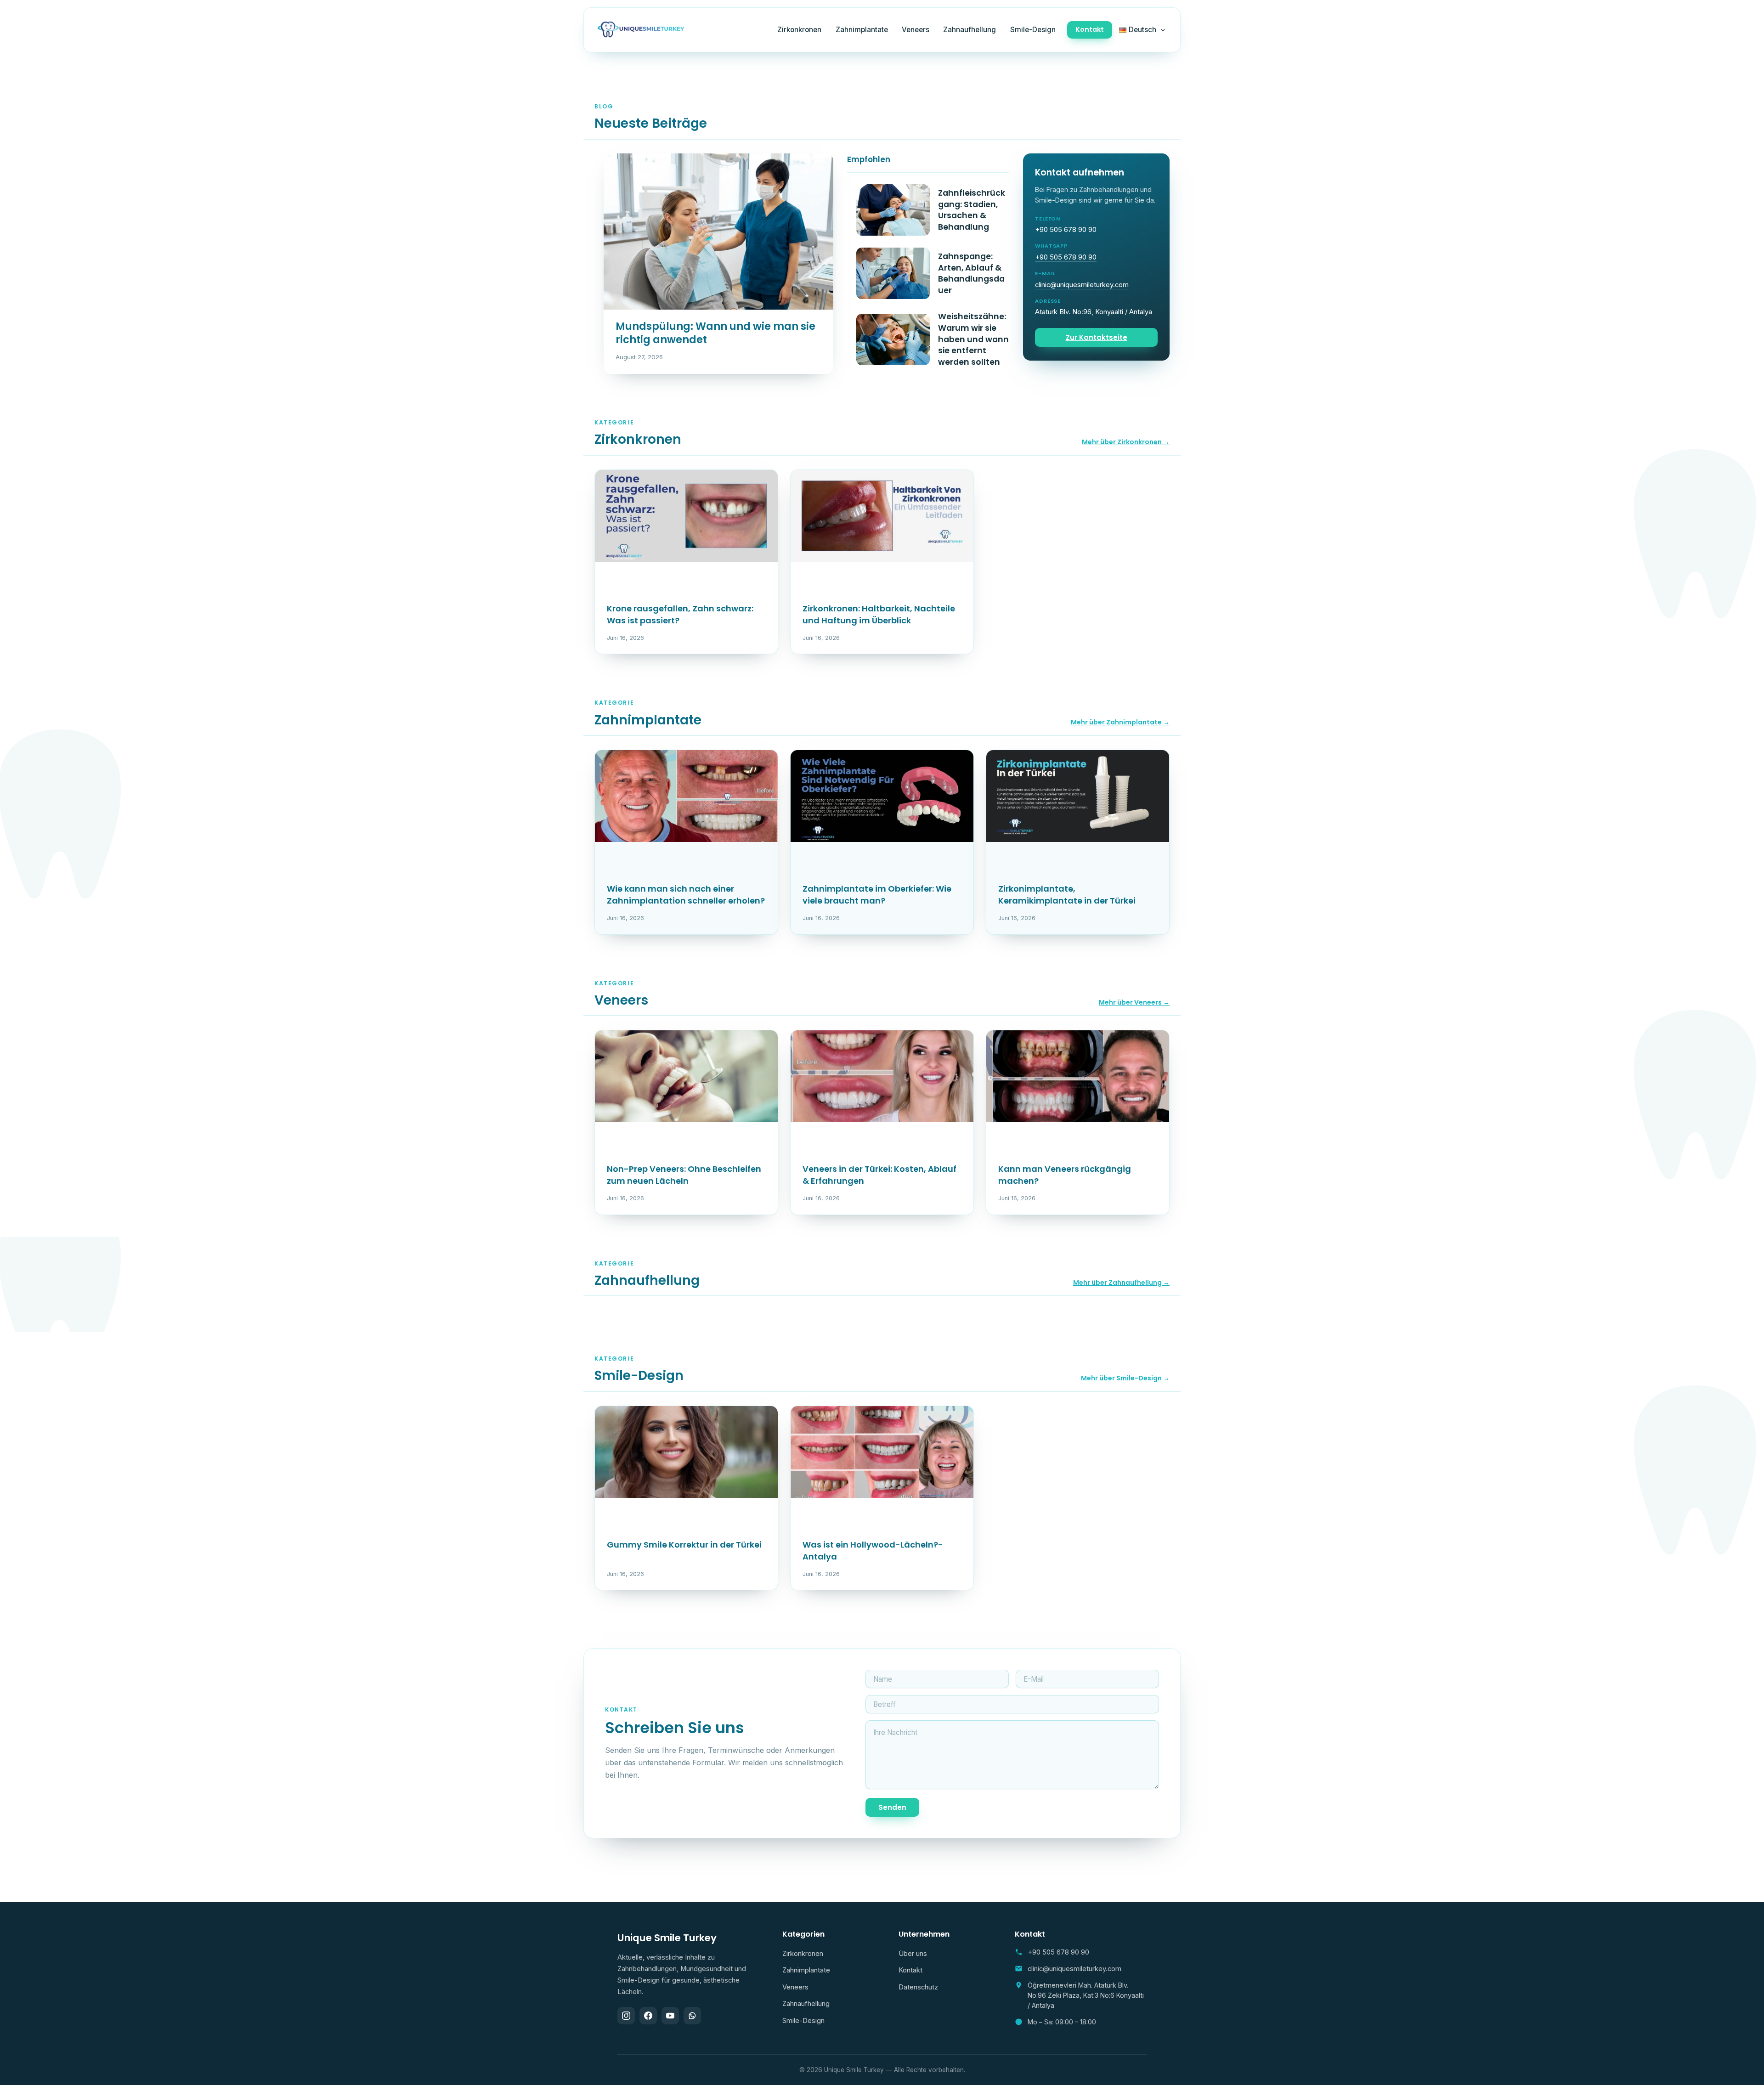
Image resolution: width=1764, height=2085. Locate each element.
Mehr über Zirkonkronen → (1126, 442)
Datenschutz (918, 1987)
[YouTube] (670, 2016)
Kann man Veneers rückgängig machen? (1065, 1175)
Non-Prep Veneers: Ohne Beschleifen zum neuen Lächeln (684, 1175)
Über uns (913, 1954)
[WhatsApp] (692, 2016)
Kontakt (1090, 29)
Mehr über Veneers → (1134, 1002)
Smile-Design (1033, 30)
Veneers (916, 30)
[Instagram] (626, 2016)
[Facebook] (648, 2016)
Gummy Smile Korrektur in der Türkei (684, 1545)
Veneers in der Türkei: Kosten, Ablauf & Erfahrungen (879, 1175)
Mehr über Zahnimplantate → (1120, 722)
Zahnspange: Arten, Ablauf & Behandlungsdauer (971, 273)
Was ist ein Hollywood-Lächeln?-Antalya (873, 1551)
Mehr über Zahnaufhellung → (1121, 1283)
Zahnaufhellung (970, 30)
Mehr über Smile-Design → (1125, 1378)
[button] (1161, 30)
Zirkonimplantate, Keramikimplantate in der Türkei (1067, 895)
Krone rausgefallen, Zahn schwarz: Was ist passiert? (680, 614)
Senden (892, 1807)
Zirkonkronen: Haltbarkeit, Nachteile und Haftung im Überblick (879, 614)
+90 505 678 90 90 (1066, 230)
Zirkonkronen (799, 30)
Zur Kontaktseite (1097, 337)
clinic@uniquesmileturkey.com (1082, 285)
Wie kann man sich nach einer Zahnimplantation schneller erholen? (686, 895)
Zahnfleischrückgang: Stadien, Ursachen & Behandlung (972, 210)
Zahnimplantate (862, 30)
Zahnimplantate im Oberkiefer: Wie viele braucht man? (877, 895)
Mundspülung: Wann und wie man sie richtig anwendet (715, 333)
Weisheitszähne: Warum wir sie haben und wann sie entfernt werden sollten (973, 339)
